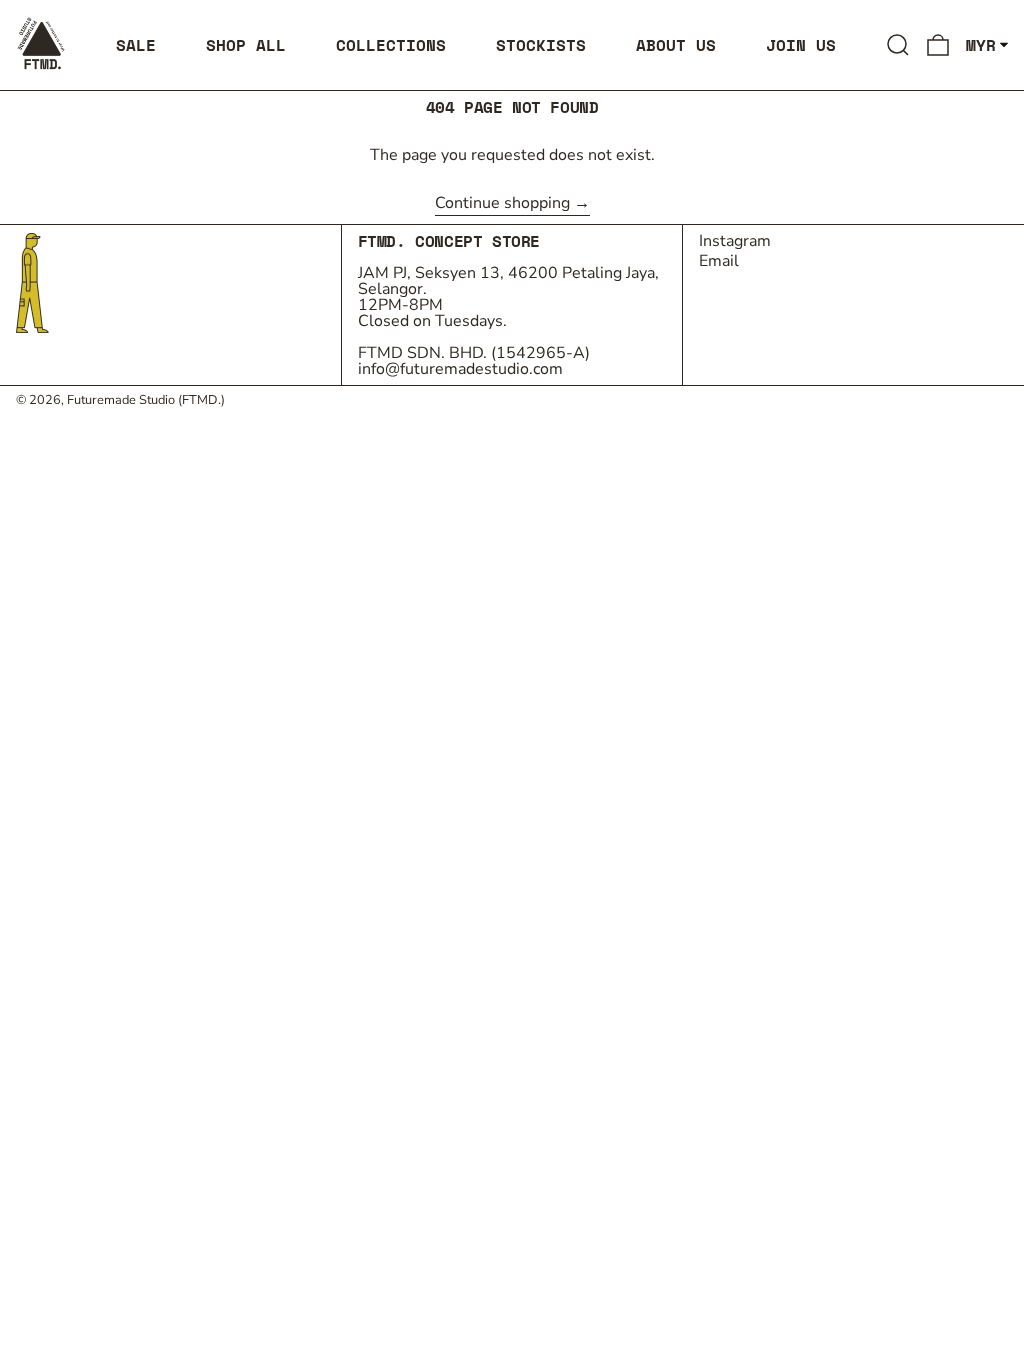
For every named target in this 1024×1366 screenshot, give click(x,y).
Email (719, 261)
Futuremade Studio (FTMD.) (146, 400)
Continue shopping (502, 204)
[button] (898, 45)
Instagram (735, 241)
